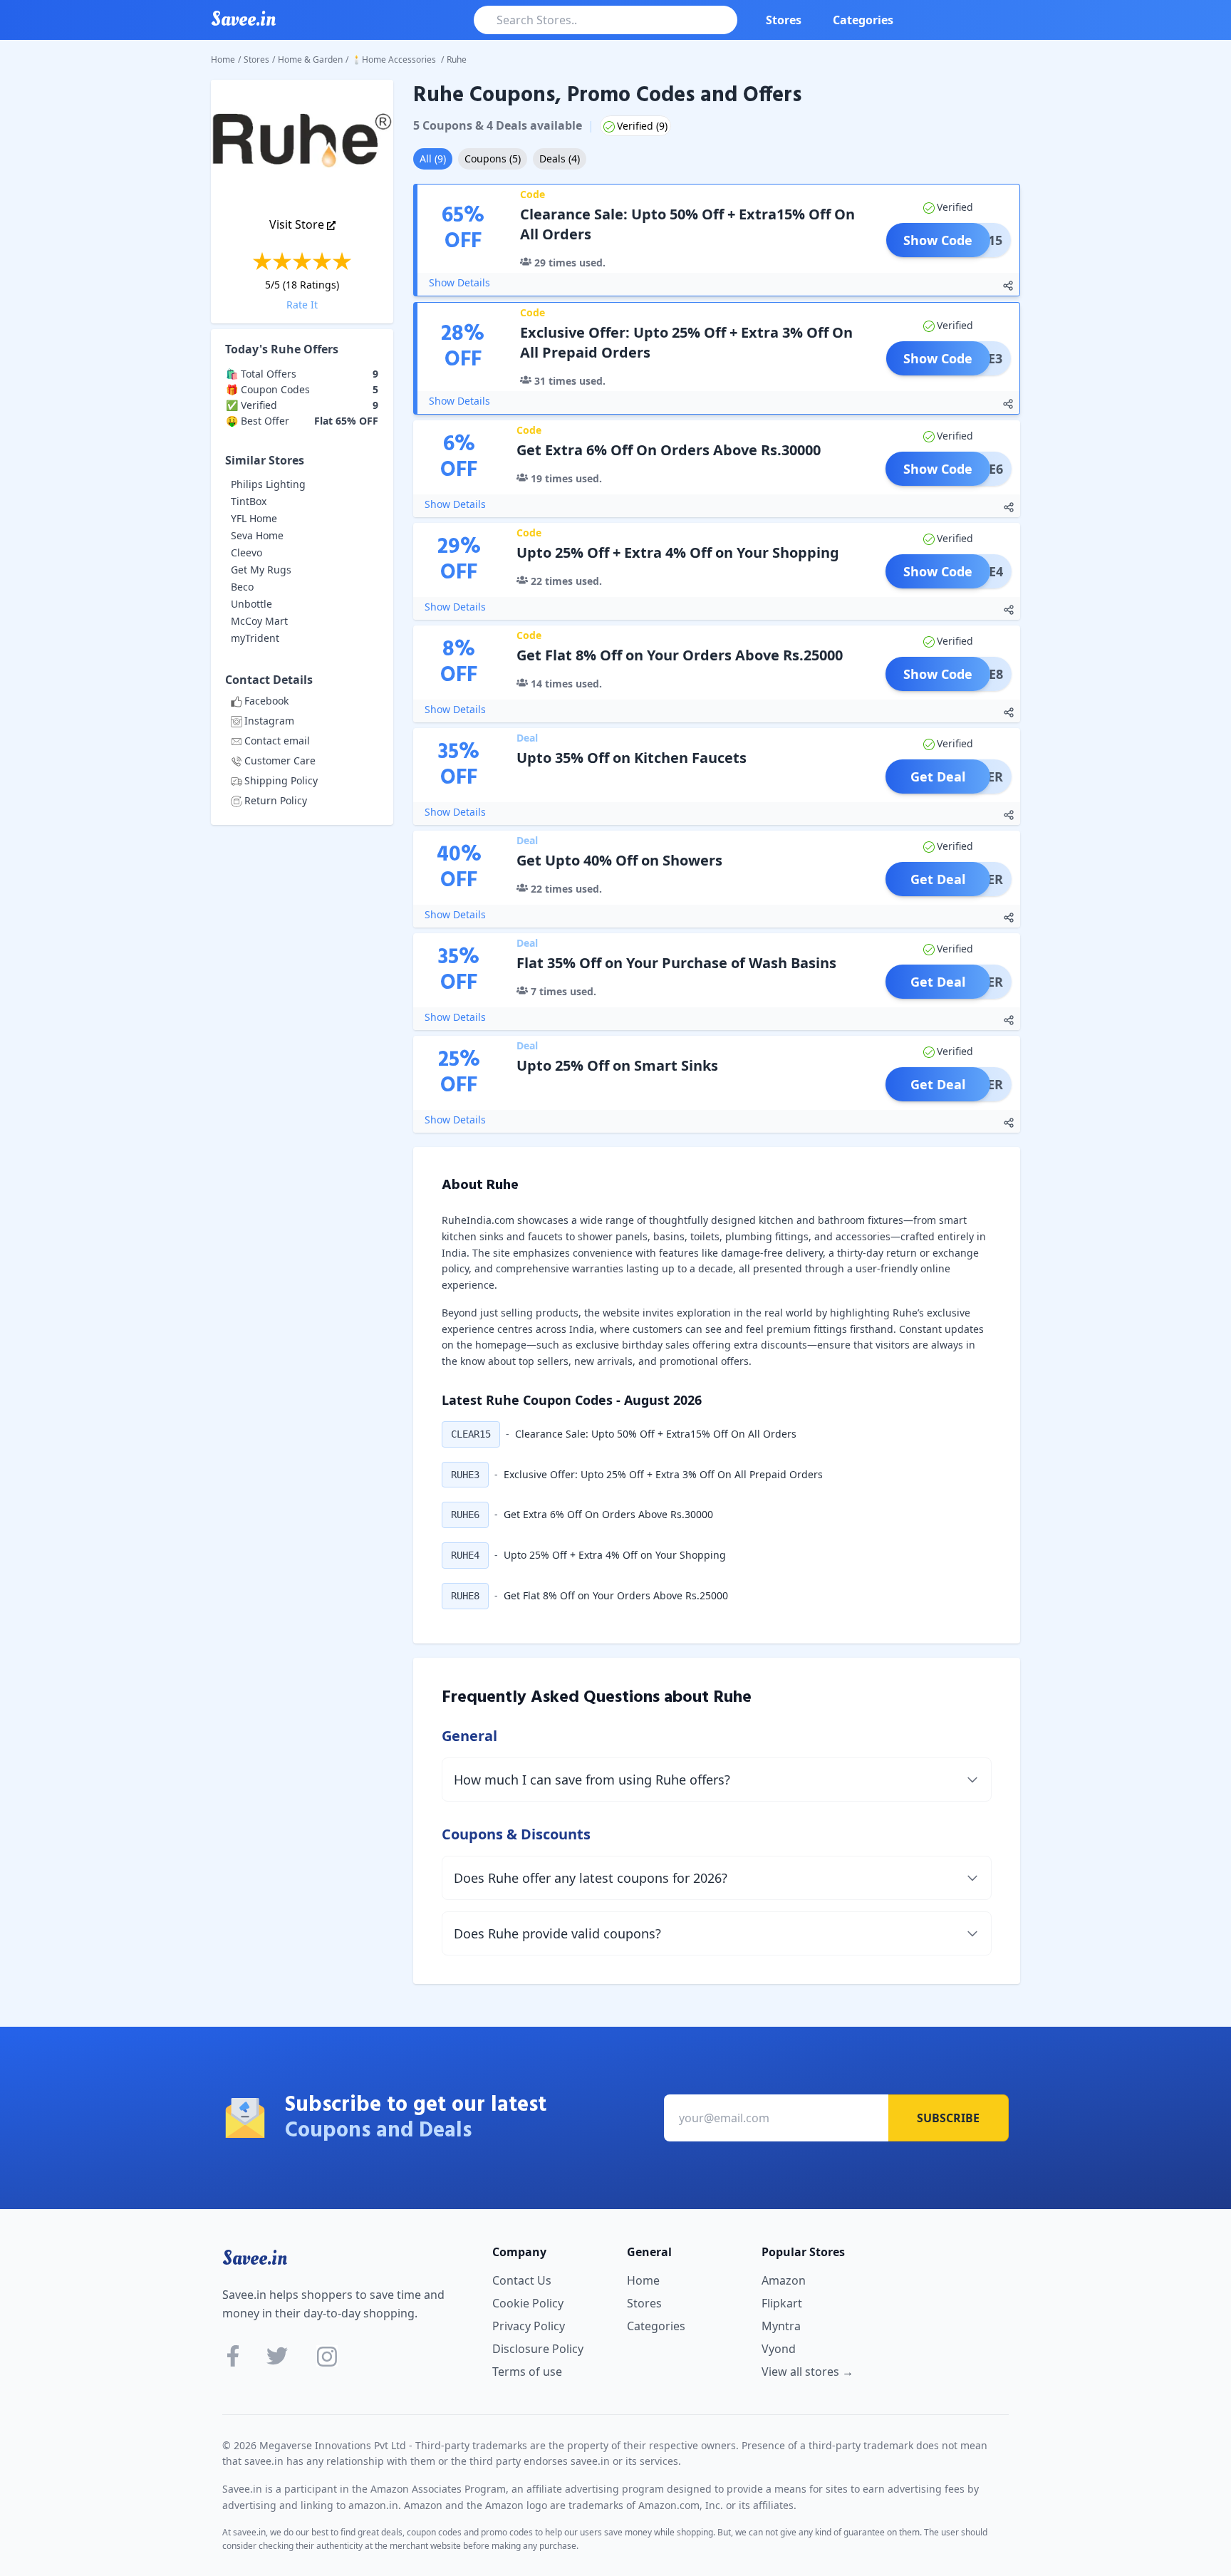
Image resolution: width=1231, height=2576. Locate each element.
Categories (863, 20)
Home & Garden (310, 59)
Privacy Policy (529, 2326)
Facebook (266, 701)
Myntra (781, 2326)
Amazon (784, 2280)
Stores (784, 20)
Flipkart (782, 2303)
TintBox (249, 501)
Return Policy (276, 800)
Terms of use (527, 2372)
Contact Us (522, 2280)
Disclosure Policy (538, 2349)
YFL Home (254, 518)
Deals (560, 159)
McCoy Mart (259, 621)
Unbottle (251, 604)
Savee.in (255, 2258)
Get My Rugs (261, 570)
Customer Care (280, 760)
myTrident (255, 638)
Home (223, 59)
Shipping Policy (281, 780)
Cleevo (246, 552)
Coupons (493, 159)
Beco (242, 587)
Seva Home (257, 535)
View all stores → (807, 2372)
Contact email (277, 741)
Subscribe (948, 2118)
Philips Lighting (268, 484)
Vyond (779, 2349)
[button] (471, 1434)
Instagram (269, 721)
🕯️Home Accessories (395, 59)
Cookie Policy (528, 2303)
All (433, 159)
